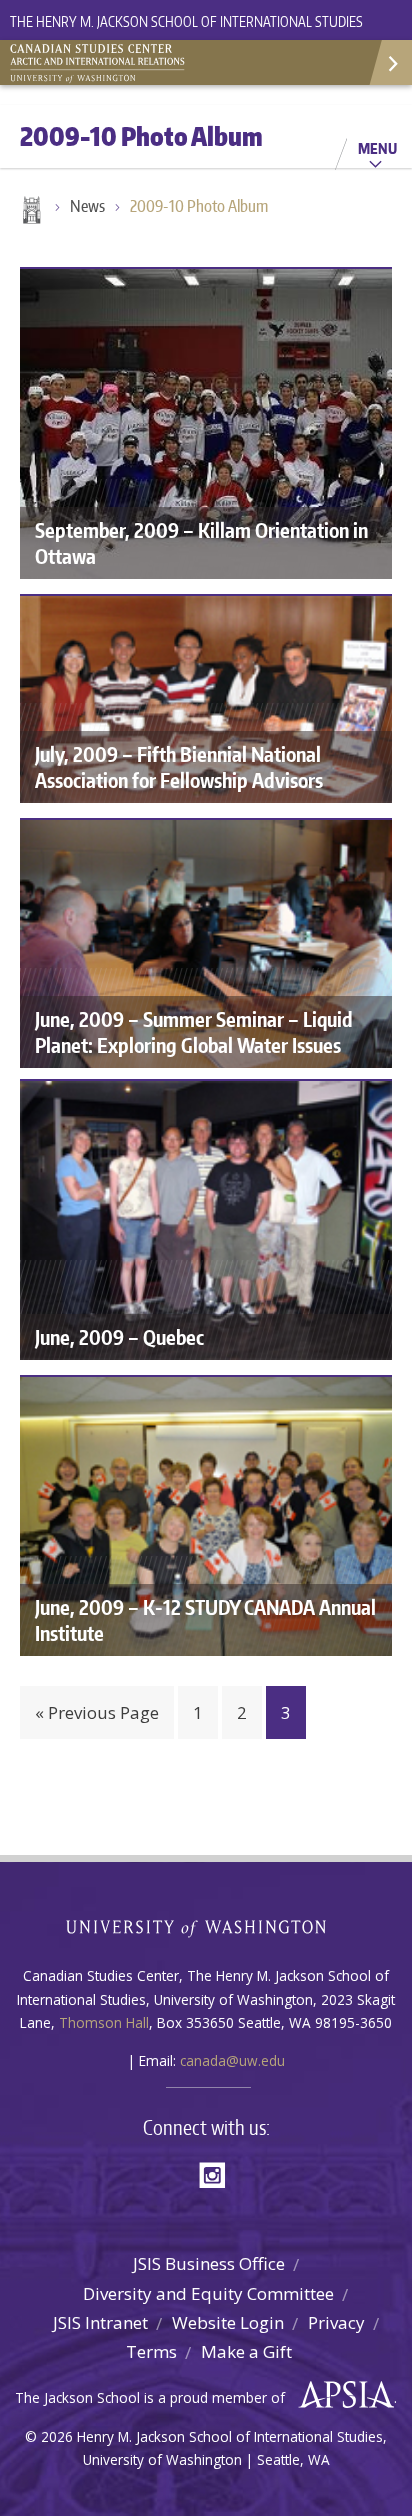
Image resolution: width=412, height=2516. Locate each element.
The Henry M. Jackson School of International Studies (186, 21)
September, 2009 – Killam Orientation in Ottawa (201, 543)
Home (30, 212)
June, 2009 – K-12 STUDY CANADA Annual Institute (205, 1620)
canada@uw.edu (232, 2060)
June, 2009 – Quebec (119, 1337)
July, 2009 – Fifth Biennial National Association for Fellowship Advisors (179, 767)
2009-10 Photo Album (199, 206)
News (87, 206)
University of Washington (206, 1926)
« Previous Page (97, 1712)
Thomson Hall (104, 2022)
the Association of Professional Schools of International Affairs (341, 2395)
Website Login (228, 2322)
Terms (151, 2351)
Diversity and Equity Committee (208, 2293)
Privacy (336, 2322)
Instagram (219, 2173)
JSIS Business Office (209, 2263)
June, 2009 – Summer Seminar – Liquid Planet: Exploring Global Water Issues (194, 1032)
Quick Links (389, 62)
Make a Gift (246, 2351)
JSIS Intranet (100, 2322)
